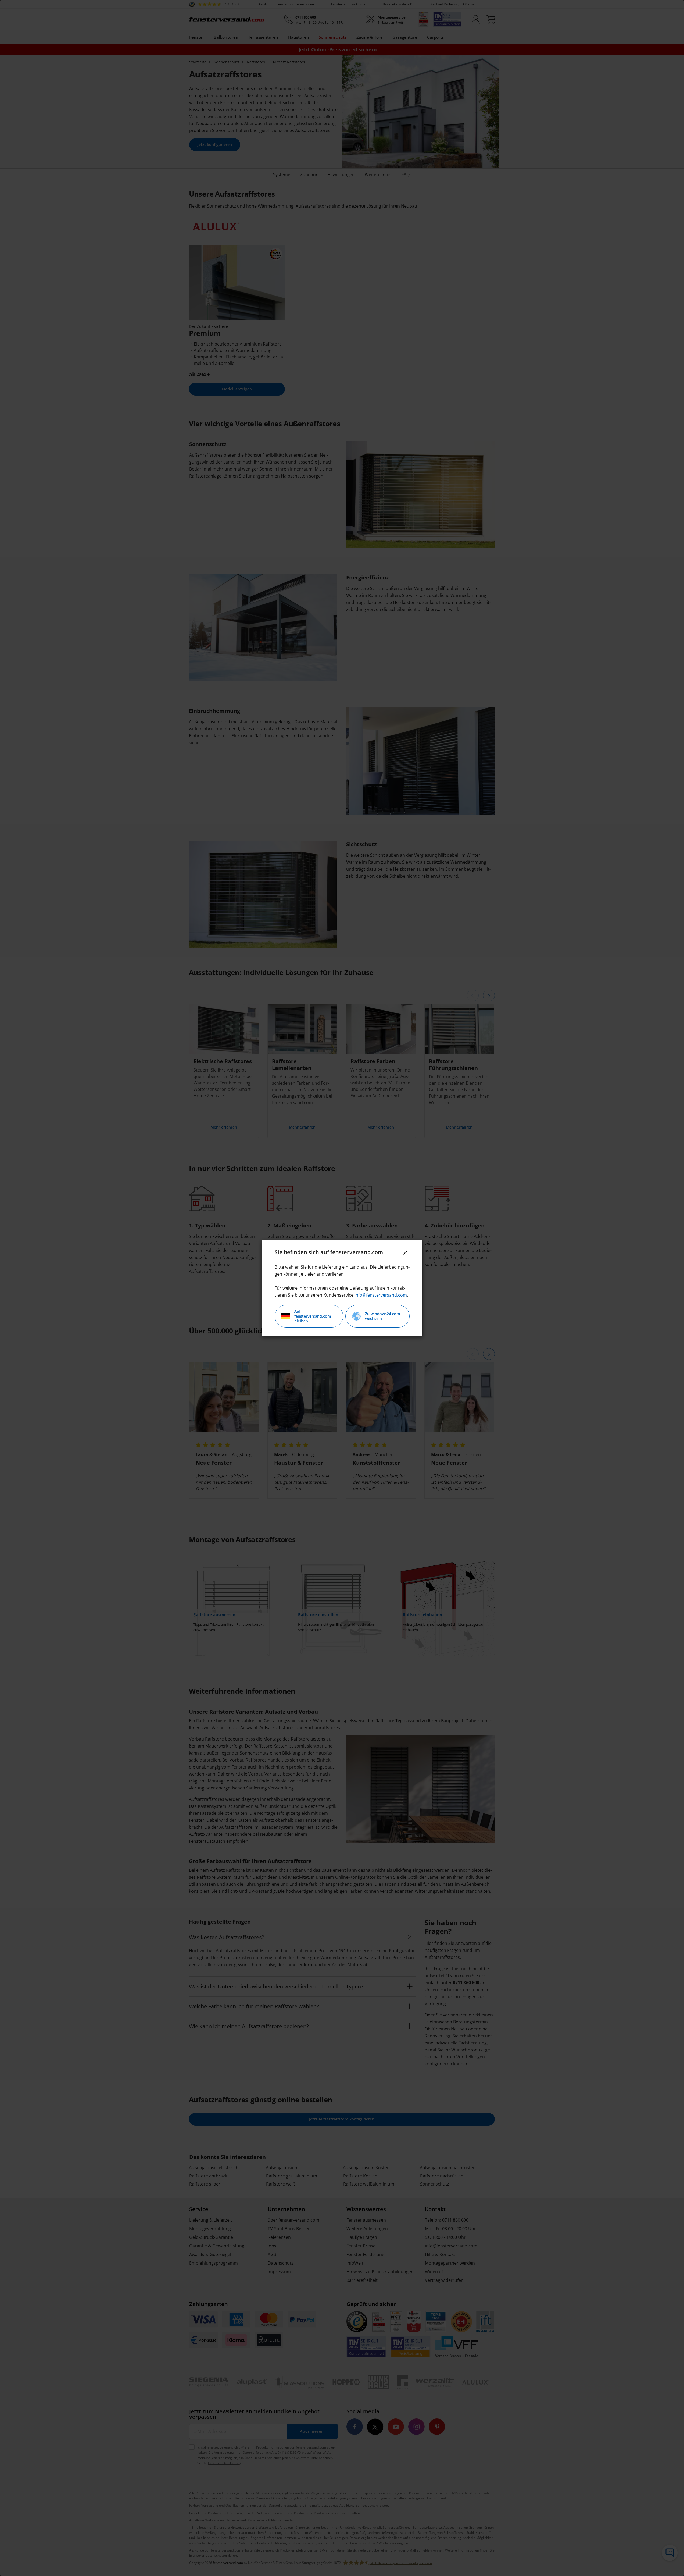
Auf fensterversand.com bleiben (313, 1316)
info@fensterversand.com (381, 1295)
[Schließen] (405, 1253)
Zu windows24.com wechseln (382, 1316)
